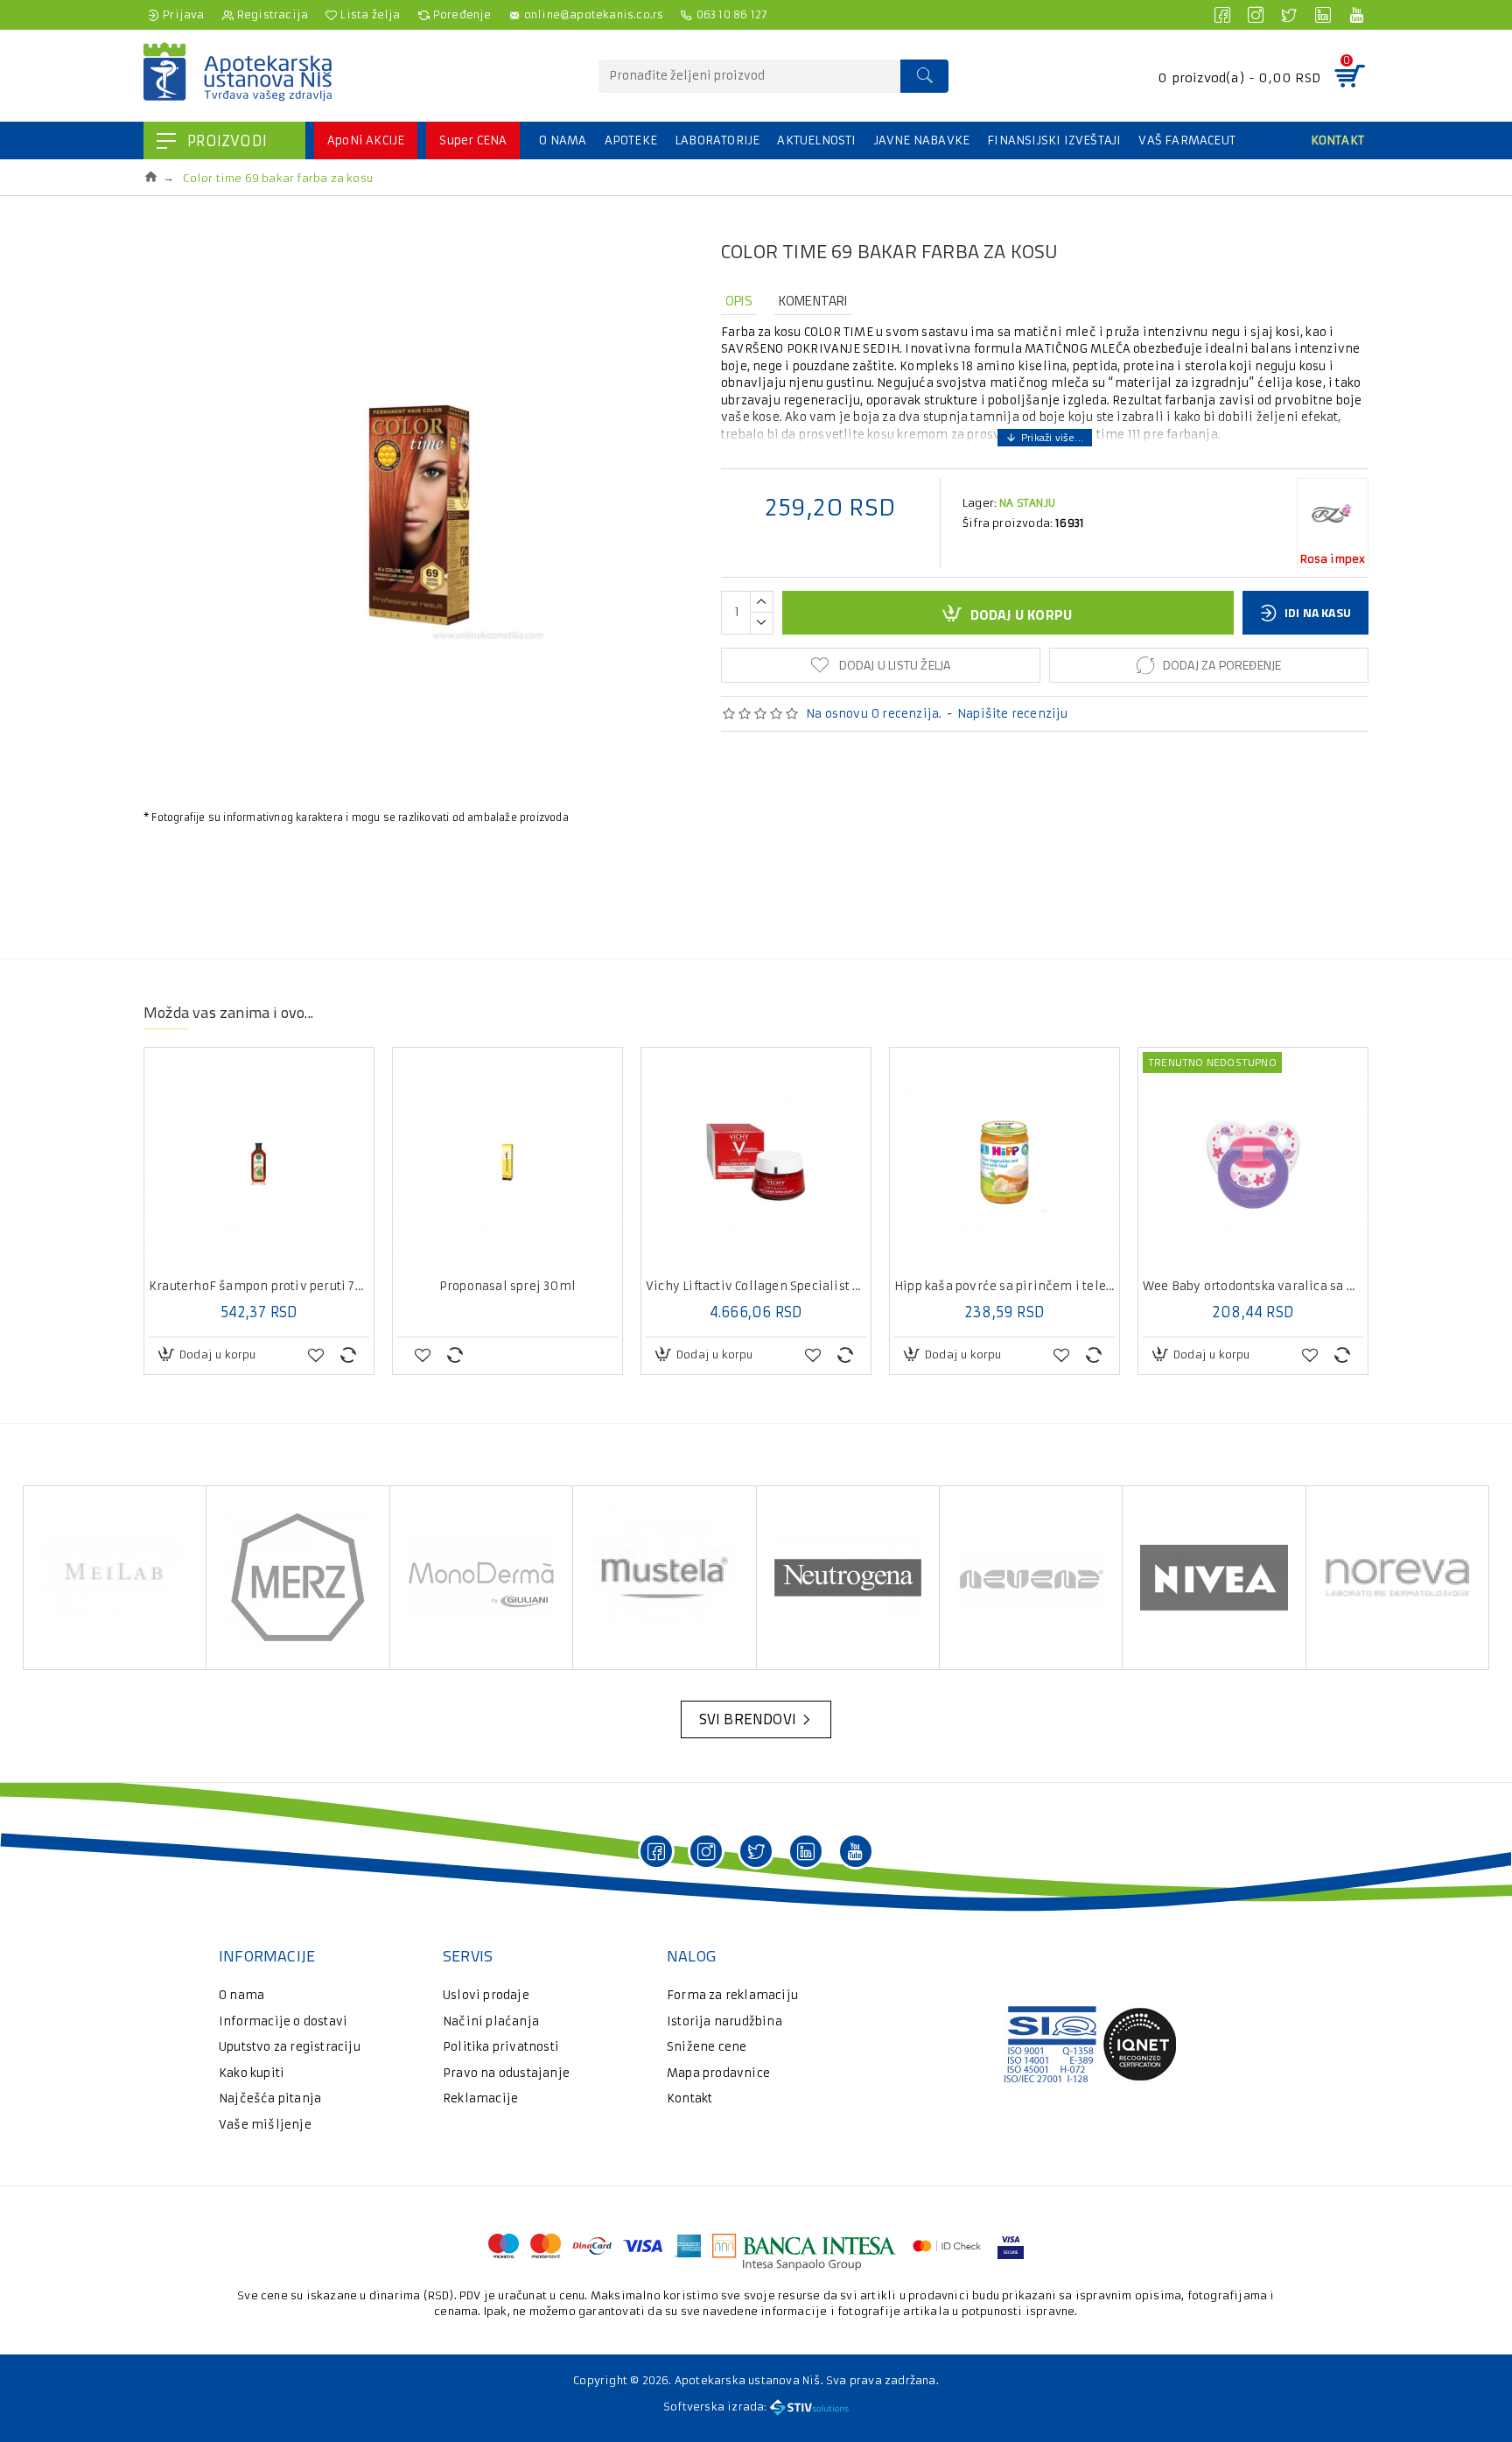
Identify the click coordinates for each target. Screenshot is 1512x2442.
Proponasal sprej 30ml (507, 1287)
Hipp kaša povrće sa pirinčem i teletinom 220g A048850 (1004, 1287)
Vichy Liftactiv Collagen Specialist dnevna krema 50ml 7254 (756, 1287)
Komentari (813, 301)
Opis (739, 301)
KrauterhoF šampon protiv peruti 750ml (259, 1287)
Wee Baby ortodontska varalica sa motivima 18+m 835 (1253, 1287)
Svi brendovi (748, 1719)
